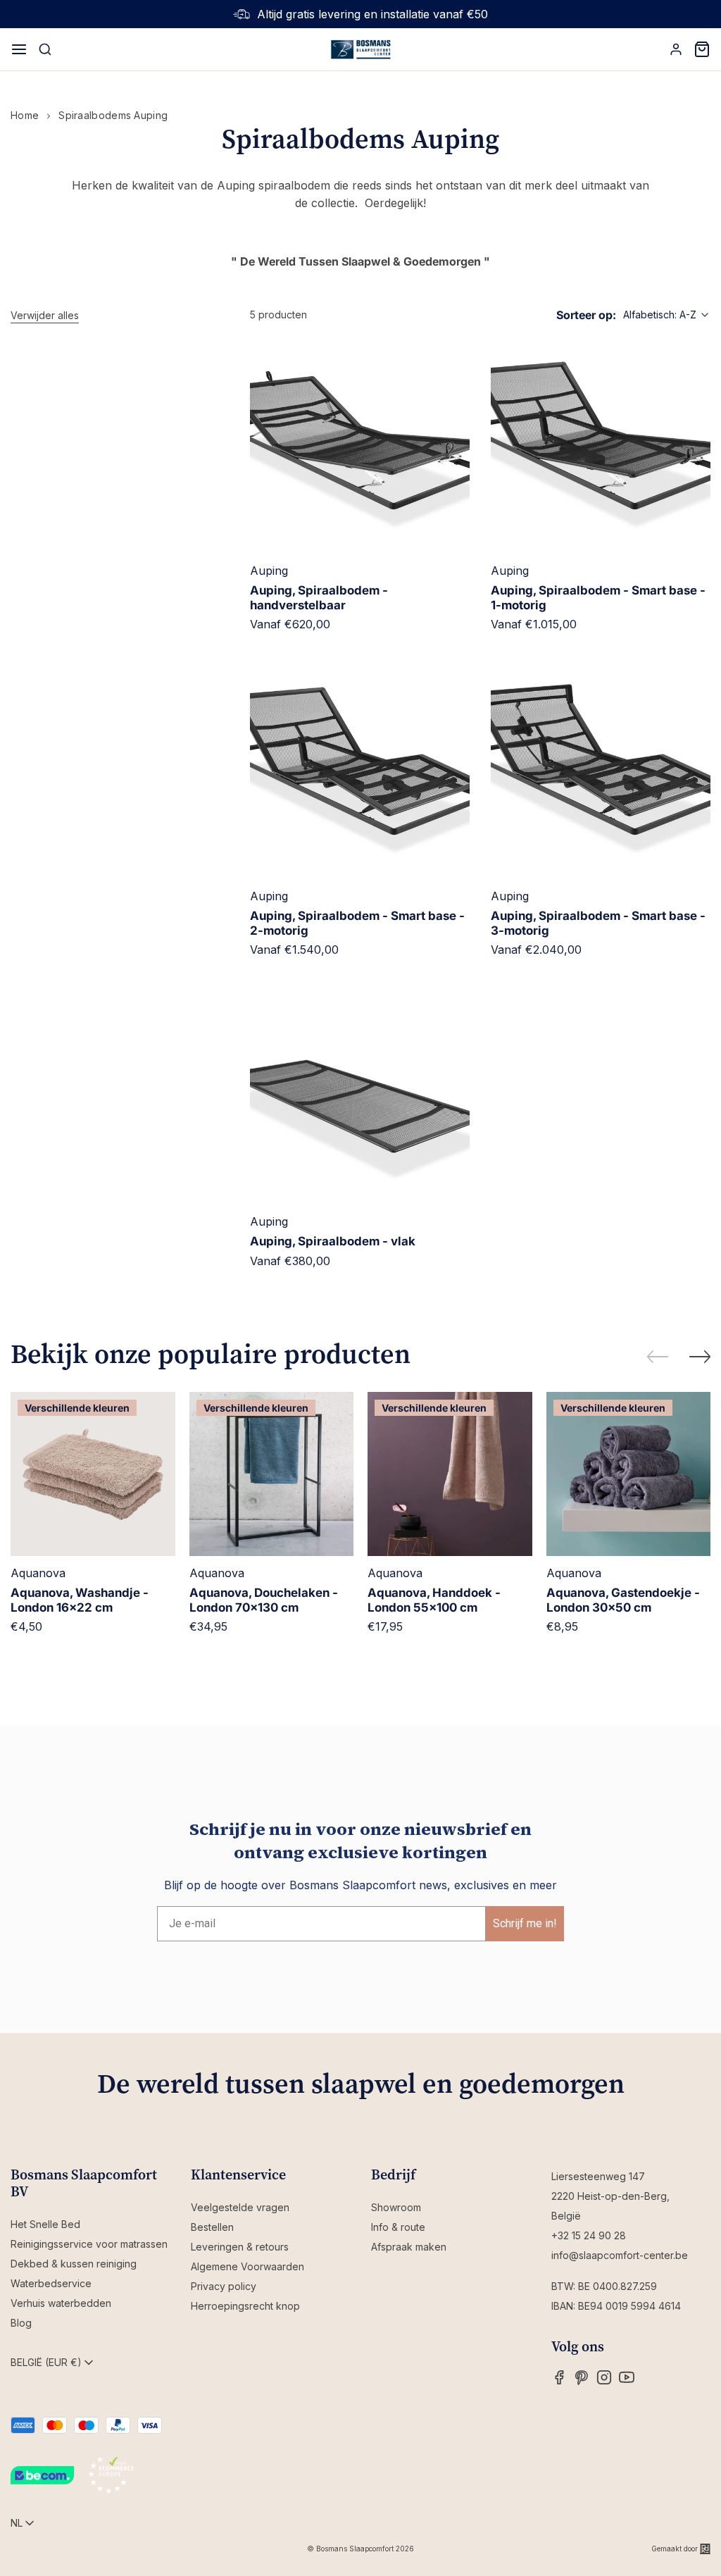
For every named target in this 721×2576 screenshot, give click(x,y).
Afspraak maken (409, 2247)
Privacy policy (224, 2286)
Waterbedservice (51, 2283)
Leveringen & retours (240, 2247)
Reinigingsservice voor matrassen (89, 2244)
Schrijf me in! (525, 1923)
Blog (21, 2323)
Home (25, 115)
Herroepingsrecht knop (245, 2306)
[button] (45, 316)
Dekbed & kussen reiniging (74, 2264)
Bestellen (212, 2227)
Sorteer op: (586, 315)
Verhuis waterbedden (61, 2303)
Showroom (396, 2207)
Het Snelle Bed (45, 2224)
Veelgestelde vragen (240, 2207)
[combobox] (667, 315)
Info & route (398, 2227)
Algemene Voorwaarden (247, 2266)
